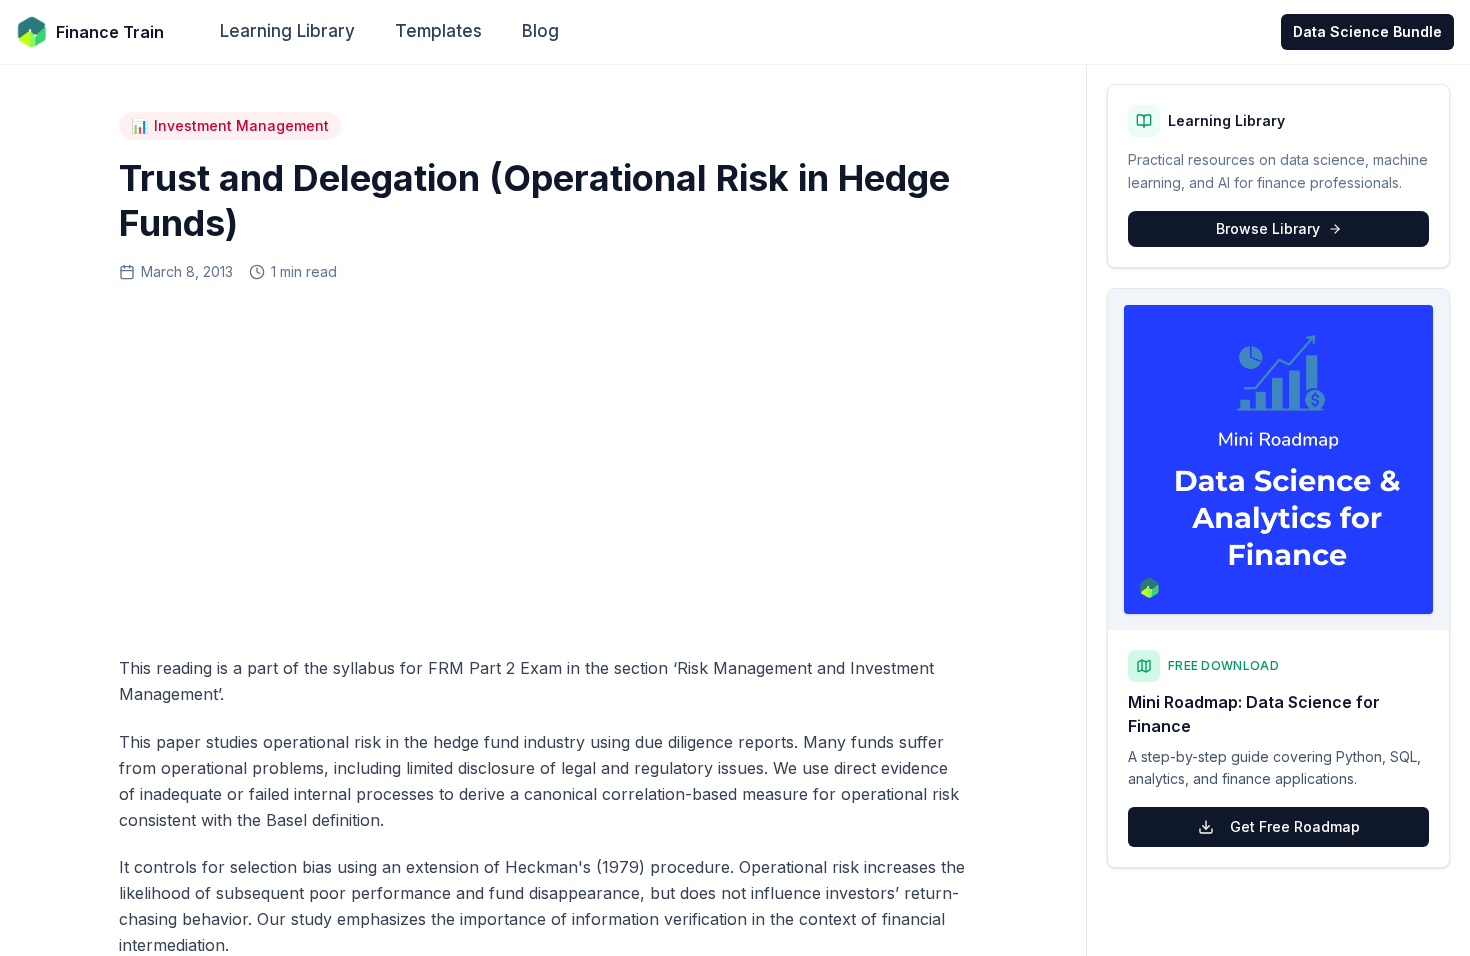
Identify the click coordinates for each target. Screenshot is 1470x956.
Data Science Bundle (1367, 31)
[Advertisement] (543, 462)
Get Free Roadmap (1295, 826)
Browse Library (1268, 228)
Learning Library (287, 31)
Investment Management (230, 125)
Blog (540, 31)
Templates (438, 31)
